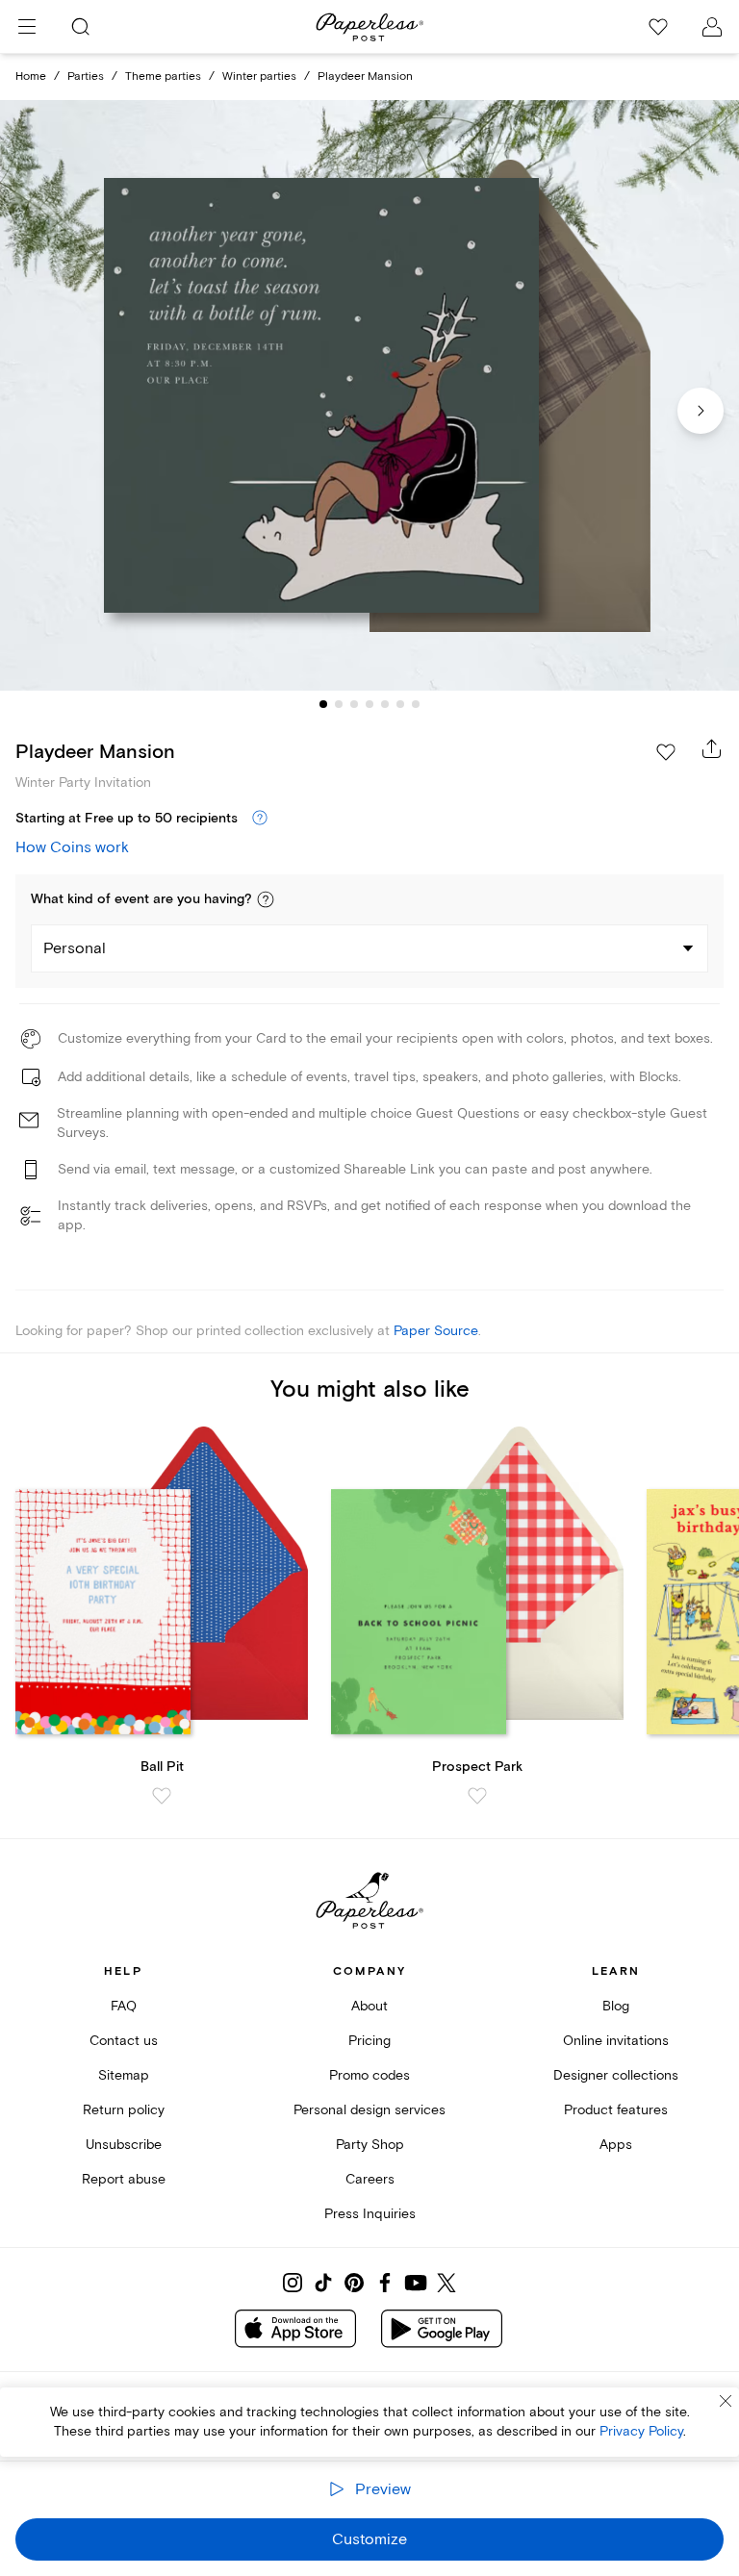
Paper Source (436, 1331)
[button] (266, 899)
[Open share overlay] (712, 748)
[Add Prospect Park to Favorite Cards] (477, 1796)
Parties (86, 76)
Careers (370, 2179)
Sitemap (124, 2075)
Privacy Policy (641, 2431)
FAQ (124, 2006)
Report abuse (124, 2179)
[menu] (27, 27)
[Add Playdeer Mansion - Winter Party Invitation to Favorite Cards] (666, 752)
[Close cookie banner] (726, 2401)
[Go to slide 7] (416, 704)
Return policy (124, 2110)
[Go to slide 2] (339, 704)
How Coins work (72, 847)
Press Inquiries (370, 2214)
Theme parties (163, 76)
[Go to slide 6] (400, 704)
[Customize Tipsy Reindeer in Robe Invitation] (369, 396)
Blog (616, 2006)
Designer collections (616, 2075)
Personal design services (369, 2110)
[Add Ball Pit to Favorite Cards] (162, 1796)
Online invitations (616, 2041)
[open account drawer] (712, 27)
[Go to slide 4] (369, 704)
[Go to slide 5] (385, 704)
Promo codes (369, 2075)
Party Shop (370, 2145)
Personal (75, 948)
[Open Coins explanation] (260, 819)
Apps (616, 2145)
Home (31, 76)
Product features (616, 2110)
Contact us (124, 2041)
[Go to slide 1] (323, 704)
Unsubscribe (124, 2145)
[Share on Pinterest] (354, 2283)
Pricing (369, 2041)
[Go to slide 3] (354, 704)
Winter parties (259, 76)
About (369, 2006)
